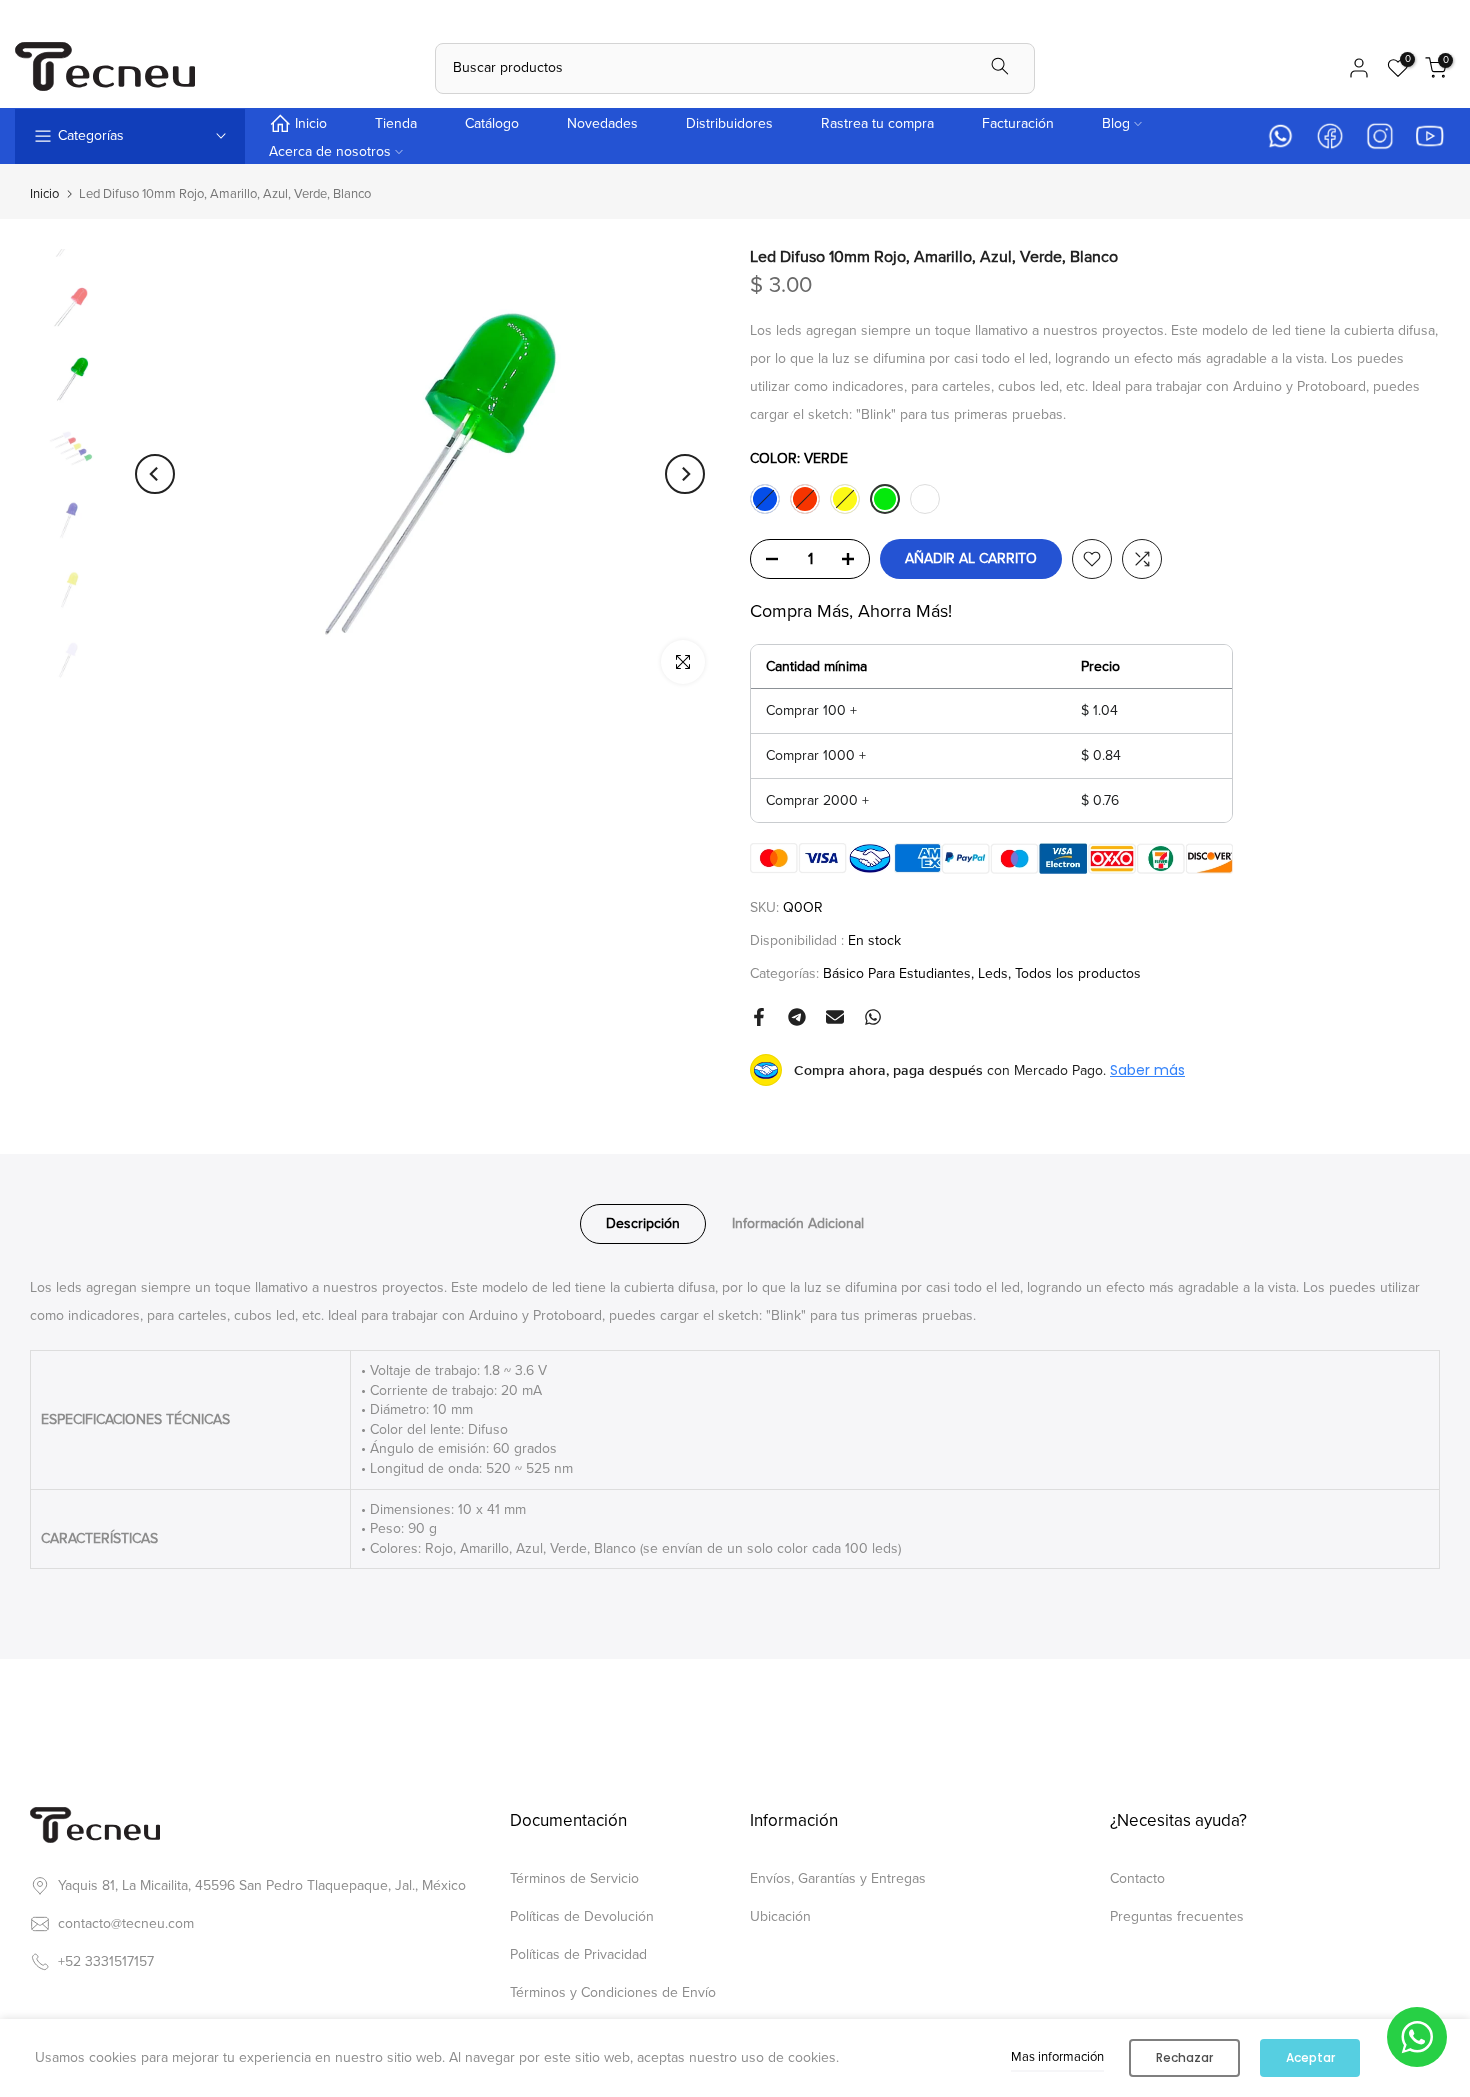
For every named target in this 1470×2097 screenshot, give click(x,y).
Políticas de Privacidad (578, 1954)
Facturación (1018, 123)
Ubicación (780, 1916)
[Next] (685, 474)
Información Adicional (798, 1223)
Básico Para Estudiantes (897, 973)
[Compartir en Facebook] (759, 1017)
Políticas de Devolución (582, 1916)
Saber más (1147, 1070)
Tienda (396, 123)
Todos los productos (1078, 973)
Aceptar (1310, 2057)
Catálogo (492, 123)
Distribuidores (729, 123)
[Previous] (155, 474)
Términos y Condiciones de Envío (613, 1992)
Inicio (311, 123)
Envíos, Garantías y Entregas (838, 1878)
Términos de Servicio (574, 1878)
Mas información (1057, 2057)
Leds (993, 973)
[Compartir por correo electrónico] (835, 1017)
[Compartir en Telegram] (797, 1017)
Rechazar (1184, 2057)
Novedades (602, 123)
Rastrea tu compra (877, 123)
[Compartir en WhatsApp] (873, 1017)
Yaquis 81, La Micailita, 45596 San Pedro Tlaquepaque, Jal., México (262, 1885)
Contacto (1137, 1878)
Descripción (643, 1223)
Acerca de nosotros (330, 151)
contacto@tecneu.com (126, 1923)
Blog (1116, 123)
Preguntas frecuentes (1177, 1916)
